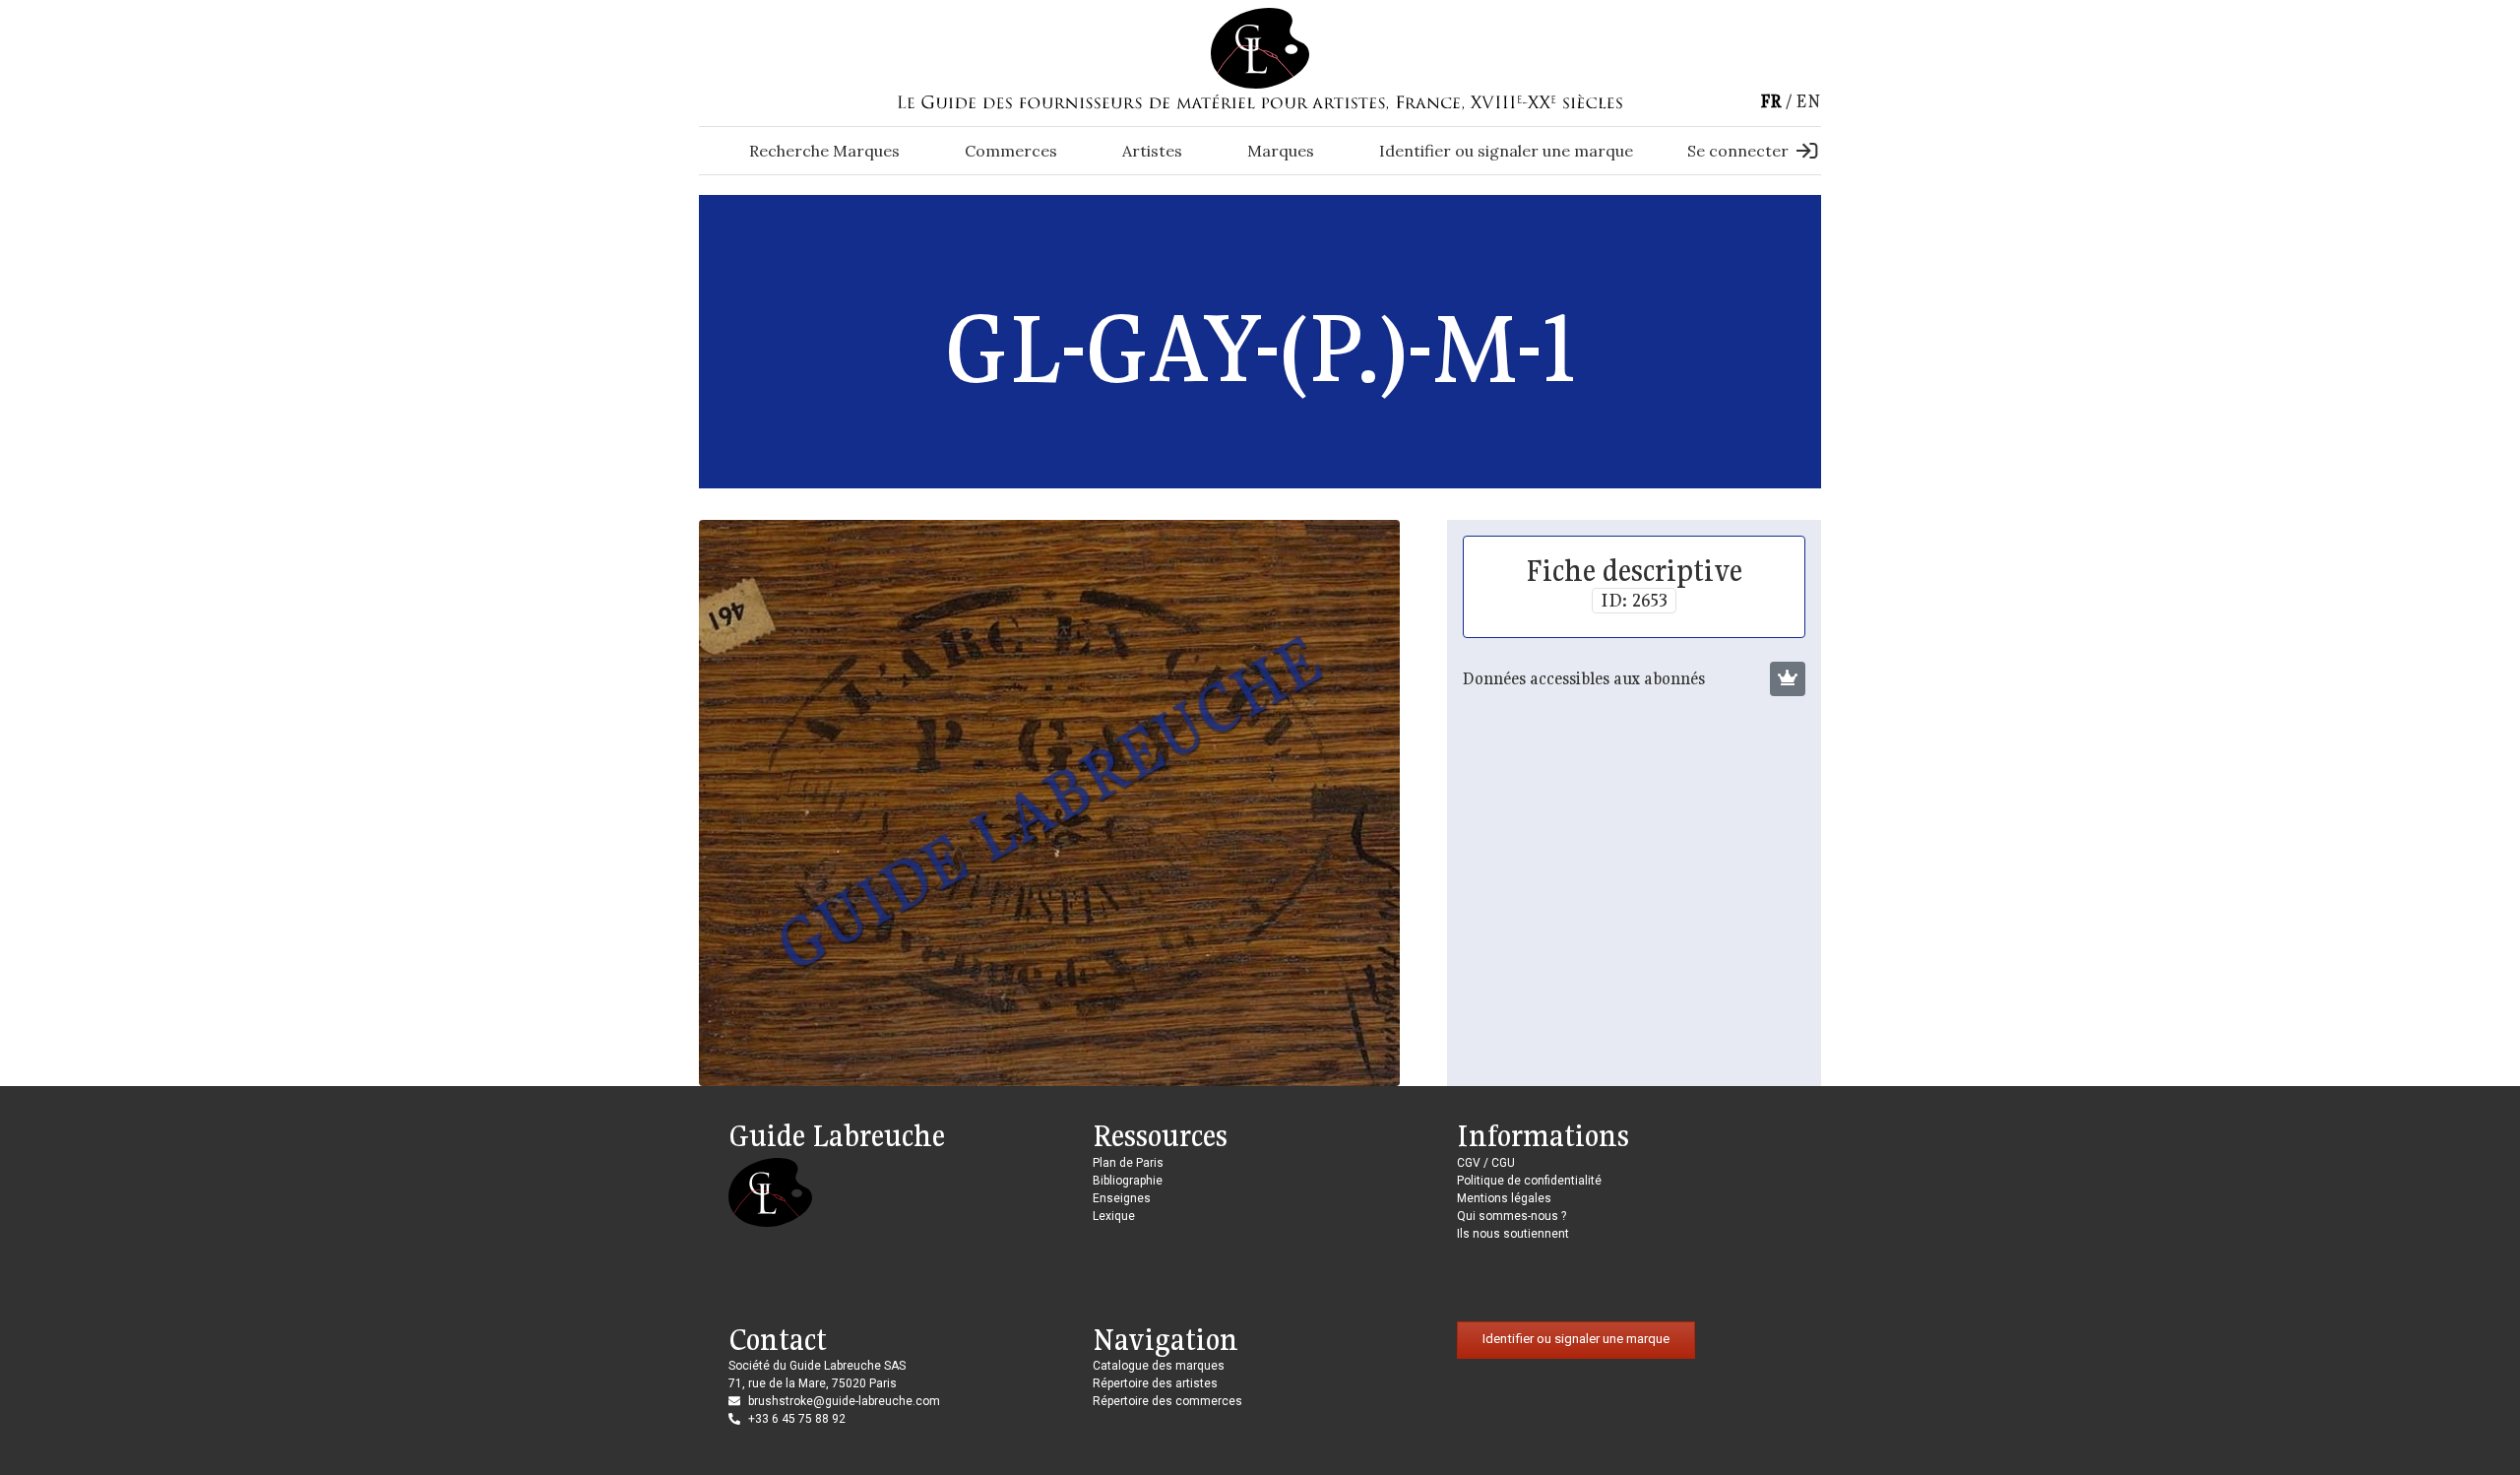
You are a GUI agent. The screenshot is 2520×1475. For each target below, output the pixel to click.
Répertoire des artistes (1155, 1383)
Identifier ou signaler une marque (1506, 151)
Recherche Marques (824, 151)
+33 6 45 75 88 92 (797, 1419)
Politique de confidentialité (1529, 1181)
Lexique (1114, 1216)
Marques (1281, 151)
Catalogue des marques (1159, 1366)
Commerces (1011, 151)
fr (1771, 101)
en (1808, 101)
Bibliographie (1128, 1181)
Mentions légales (1504, 1198)
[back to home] (1260, 47)
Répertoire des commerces (1167, 1401)
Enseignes (1122, 1198)
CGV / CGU (1486, 1163)
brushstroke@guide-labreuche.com (844, 1401)
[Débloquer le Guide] (1788, 679)
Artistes (1152, 151)
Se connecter (1738, 151)
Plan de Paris (1128, 1163)
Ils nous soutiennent (1513, 1234)
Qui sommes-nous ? (1512, 1216)
